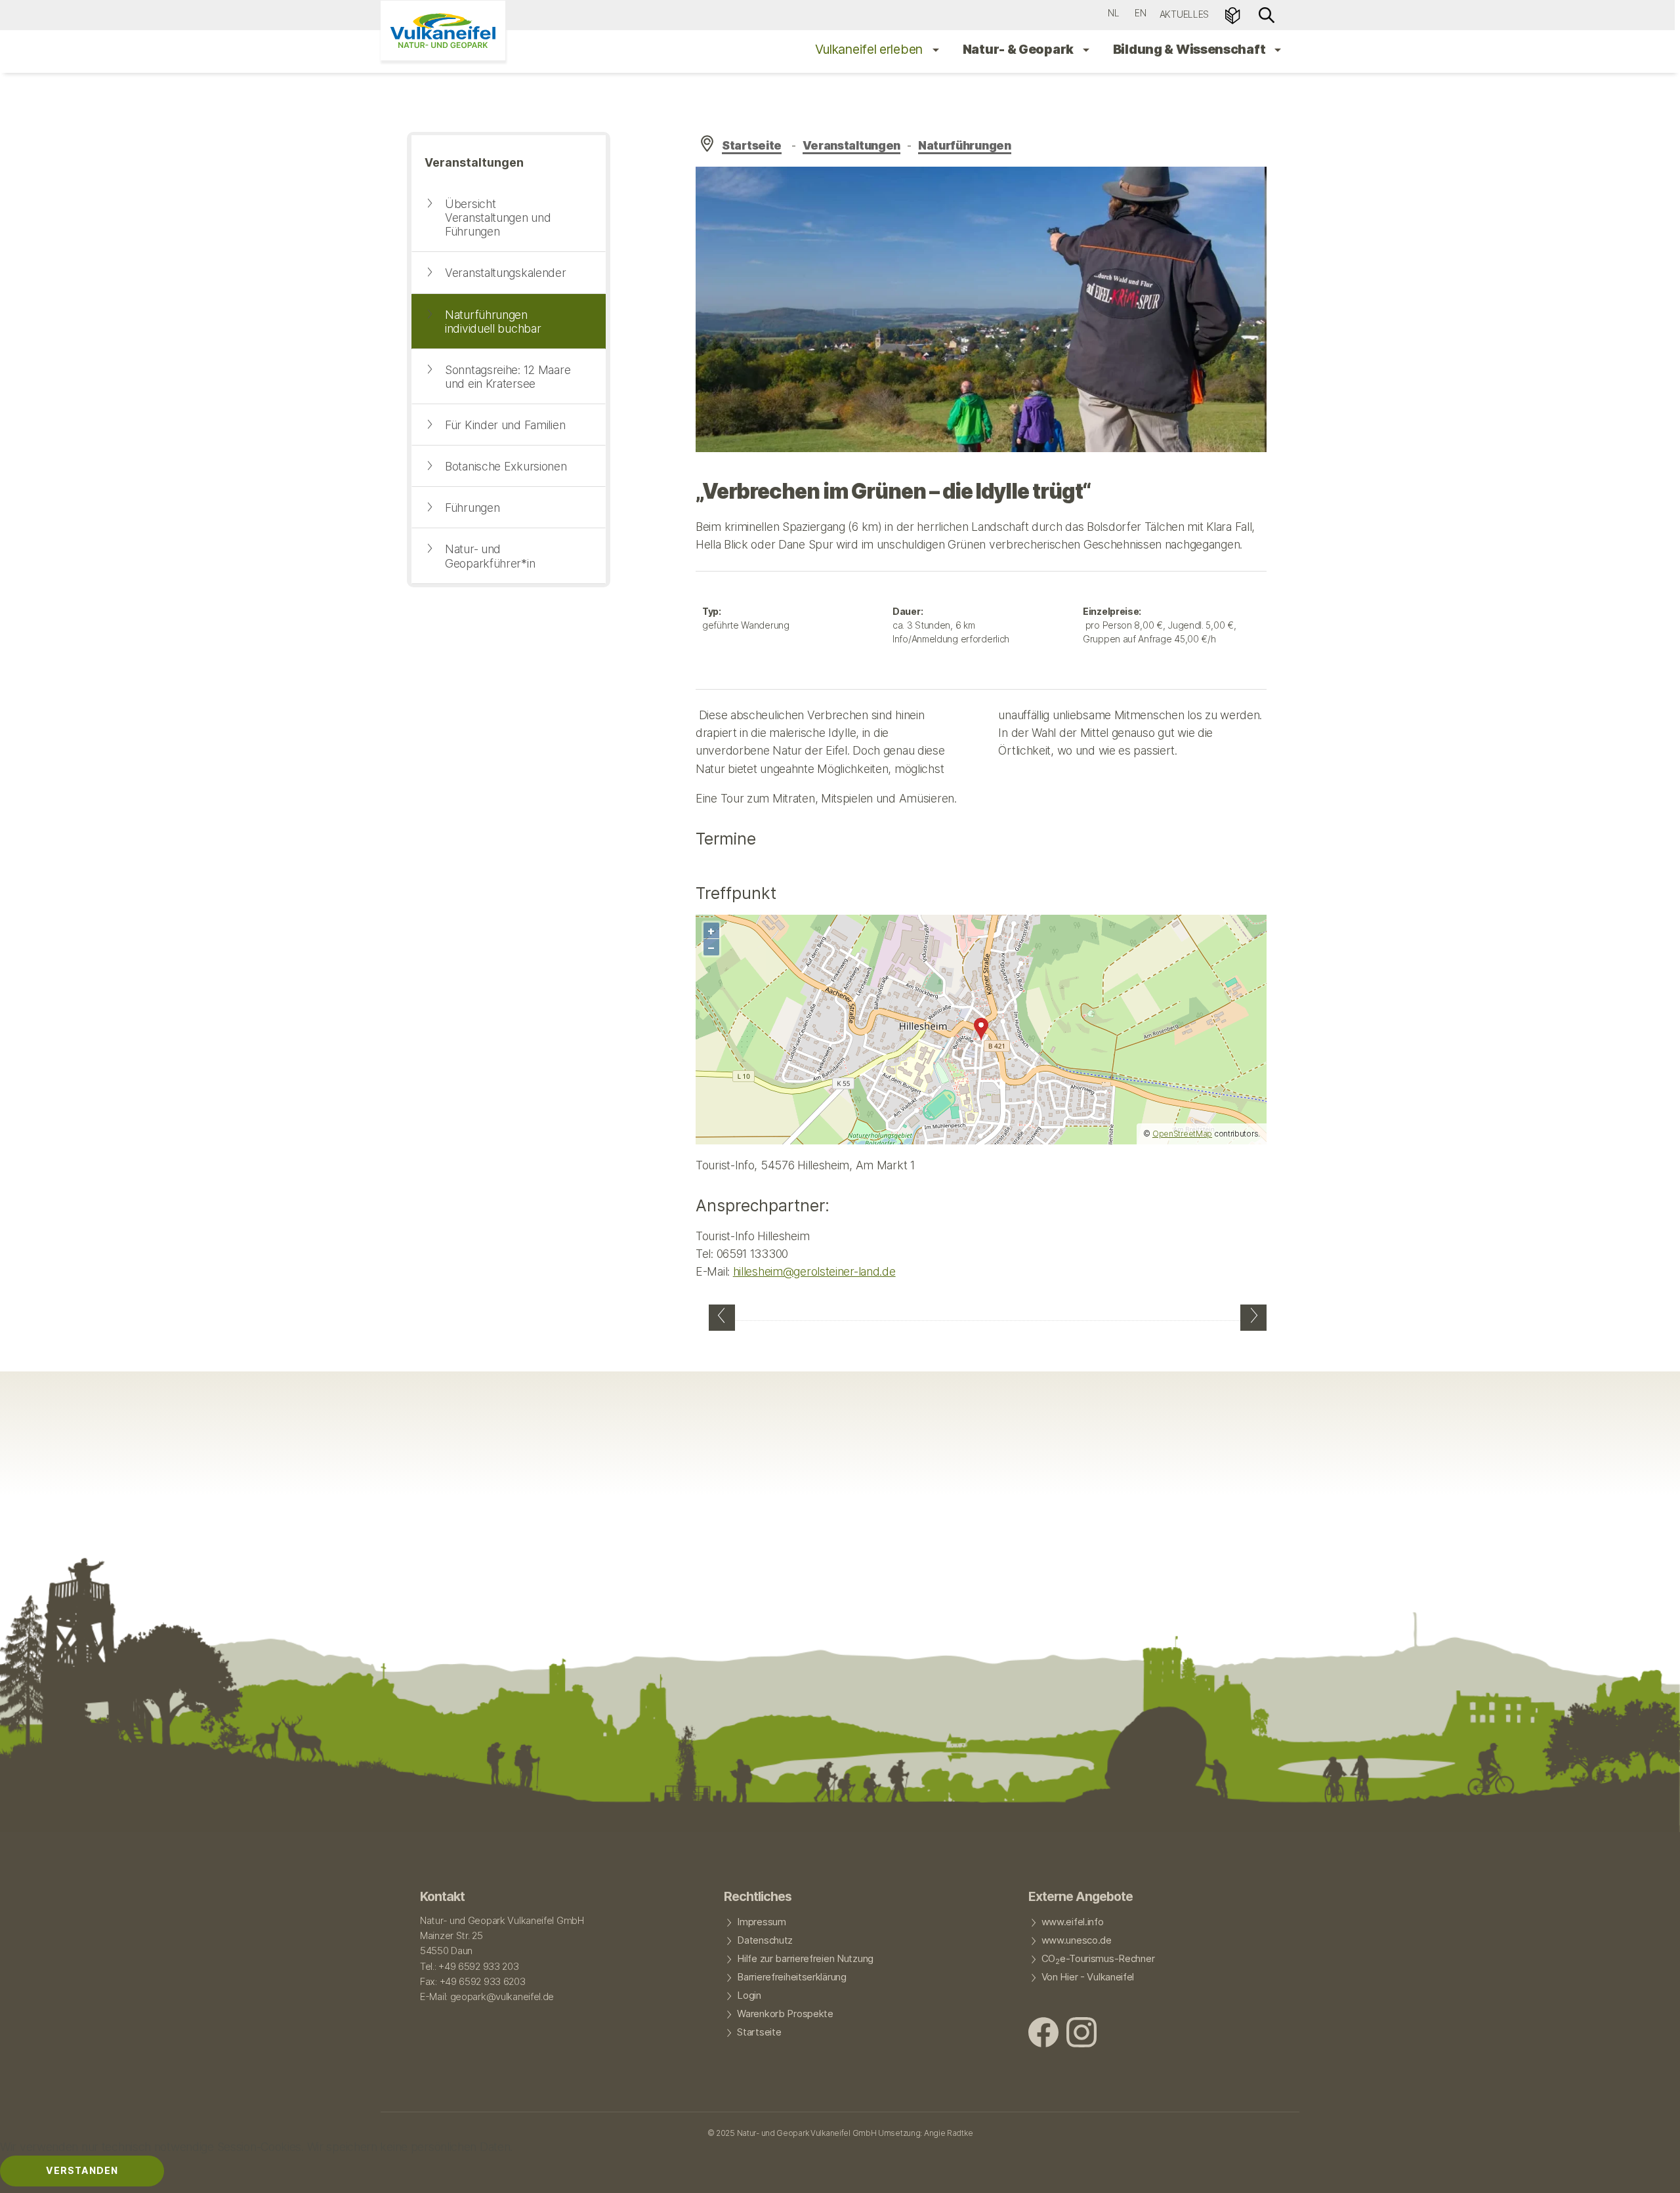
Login (749, 1995)
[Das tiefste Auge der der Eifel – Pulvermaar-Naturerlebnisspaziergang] (722, 1318)
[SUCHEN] (1267, 14)
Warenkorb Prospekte (785, 2014)
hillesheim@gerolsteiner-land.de (814, 1271)
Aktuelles (1184, 14)
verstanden (82, 2170)
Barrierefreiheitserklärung (791, 1977)
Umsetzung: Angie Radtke (925, 2133)
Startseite (752, 145)
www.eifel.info (1073, 1922)
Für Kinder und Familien (505, 425)
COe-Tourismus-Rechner (1098, 1959)
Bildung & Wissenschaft (1190, 49)
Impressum (761, 1922)
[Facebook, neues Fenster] (1043, 2034)
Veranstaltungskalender (506, 273)
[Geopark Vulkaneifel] (443, 31)
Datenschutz (765, 1940)
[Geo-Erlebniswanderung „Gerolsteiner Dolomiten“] (1253, 1318)
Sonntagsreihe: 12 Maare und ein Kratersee (508, 377)
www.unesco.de (1077, 1940)
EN (1140, 13)
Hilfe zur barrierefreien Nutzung (805, 1959)
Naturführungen (965, 145)
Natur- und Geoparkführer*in (490, 556)
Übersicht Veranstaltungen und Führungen (498, 218)
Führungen (472, 508)
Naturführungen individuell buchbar (493, 322)
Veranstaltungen (852, 145)
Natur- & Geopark (1019, 49)
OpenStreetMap (1182, 1134)
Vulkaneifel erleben (871, 49)
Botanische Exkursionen (506, 466)
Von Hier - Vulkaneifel (1088, 1977)
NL (1113, 13)
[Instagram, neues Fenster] (1081, 2034)
